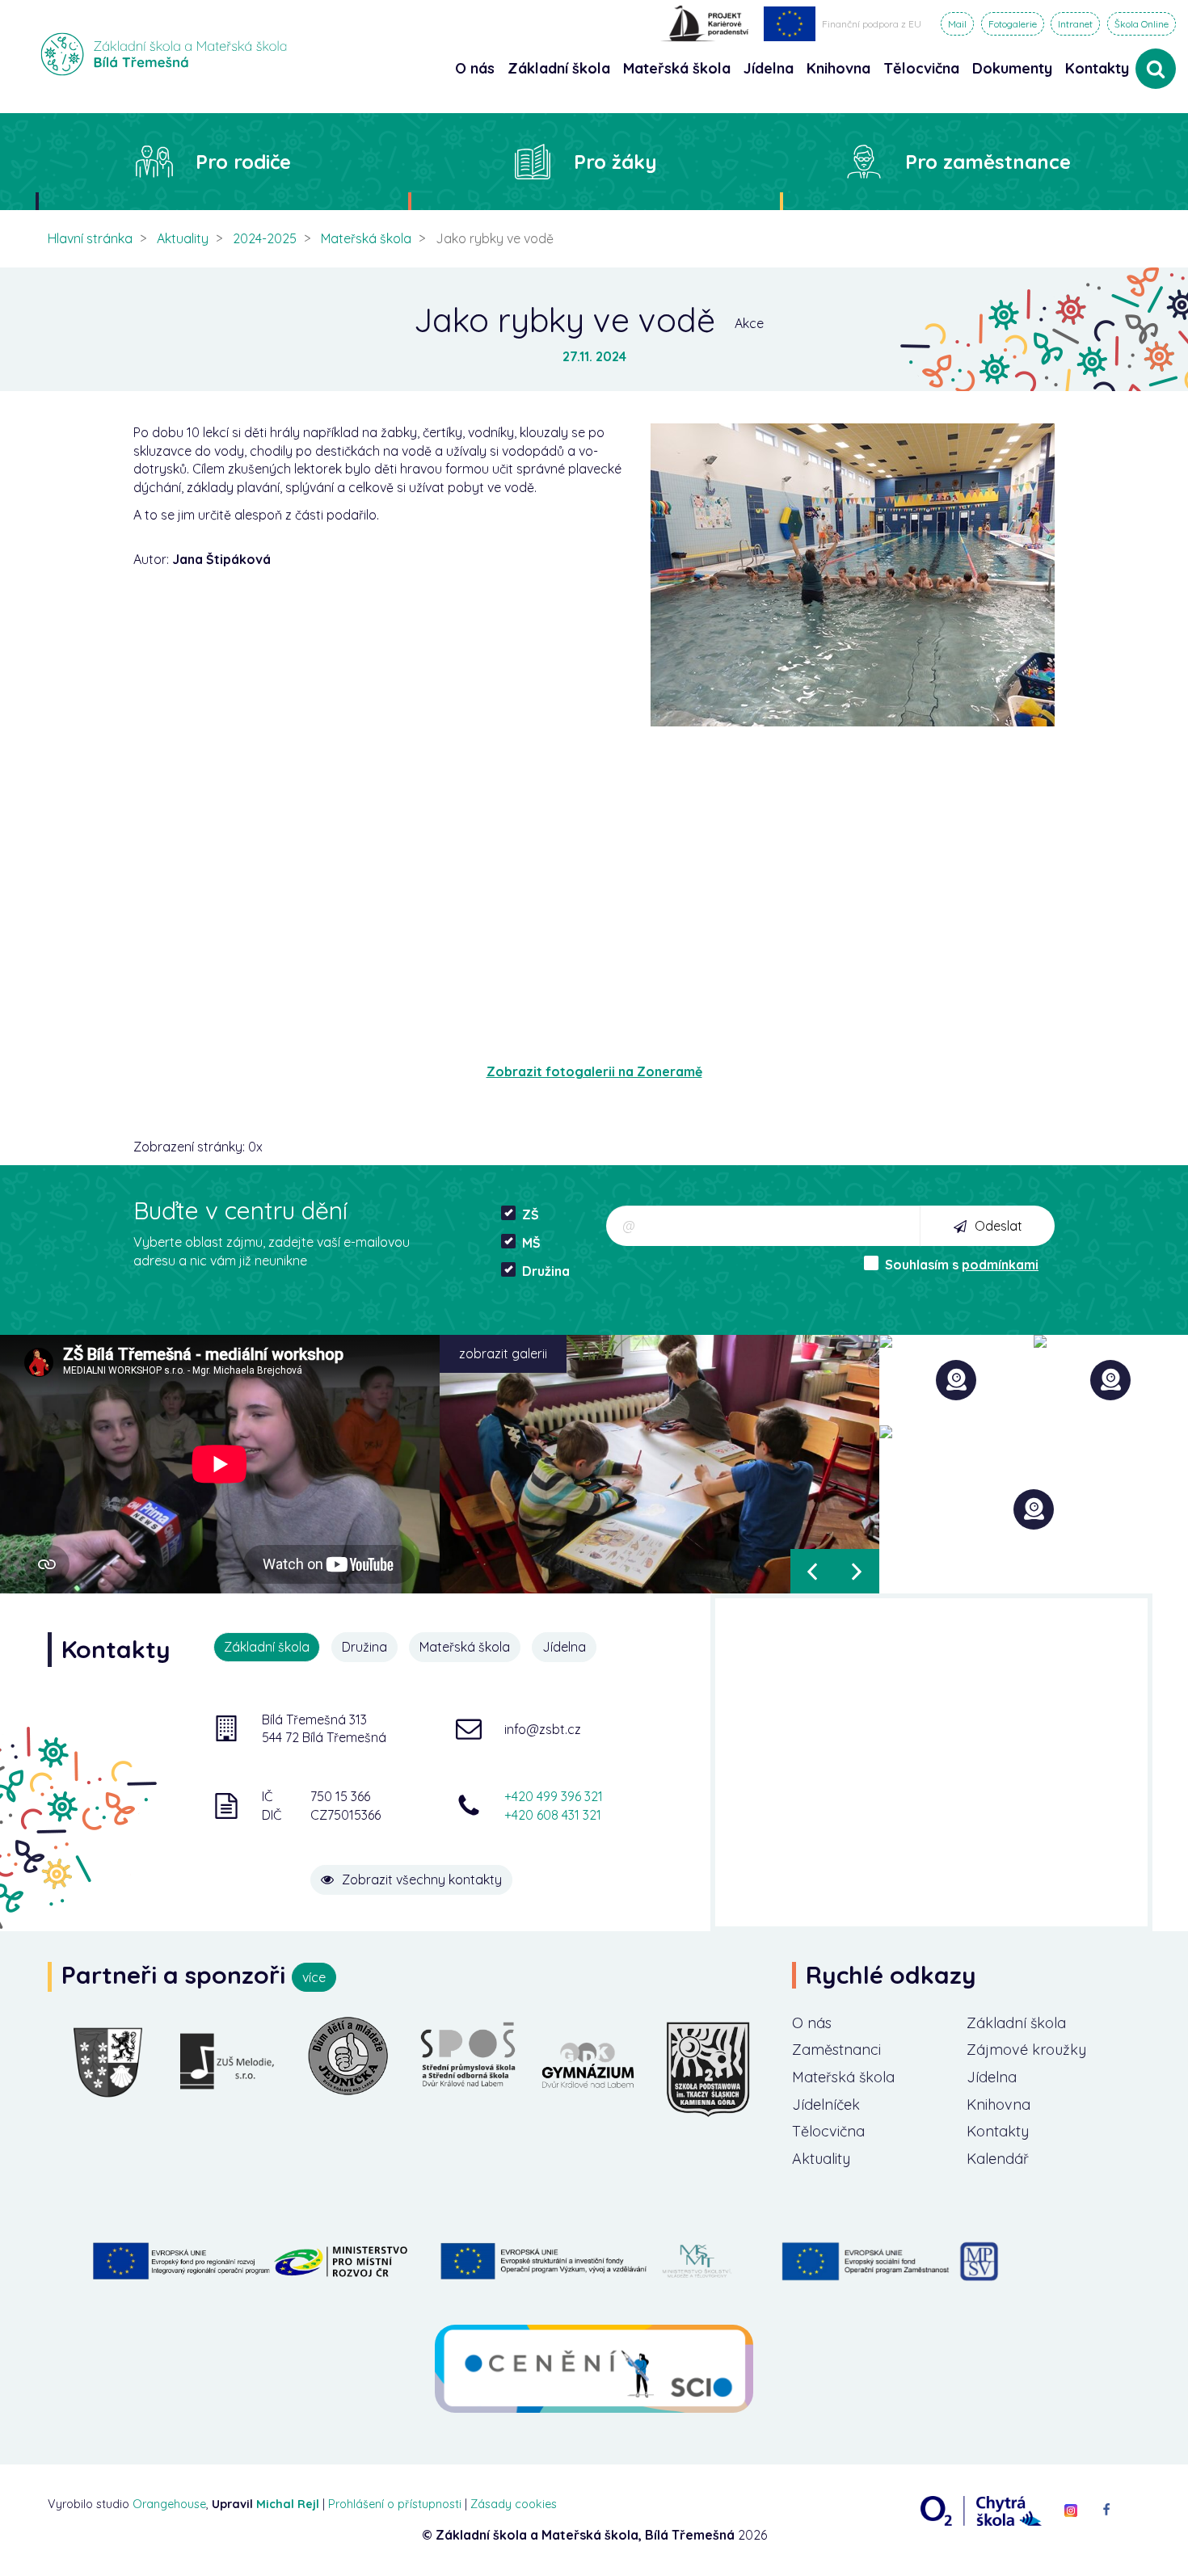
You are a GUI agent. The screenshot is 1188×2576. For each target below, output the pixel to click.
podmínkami (1000, 1265)
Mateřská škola (366, 238)
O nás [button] (475, 68)
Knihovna (998, 2105)
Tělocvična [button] (921, 68)
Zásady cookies (514, 2504)
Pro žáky (615, 162)
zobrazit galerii (503, 1353)
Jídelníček (826, 2105)
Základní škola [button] (559, 68)
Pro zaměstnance (988, 162)
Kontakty (1097, 68)
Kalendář (998, 2159)
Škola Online (1142, 24)
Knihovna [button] (838, 68)
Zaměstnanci (836, 2050)
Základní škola (1016, 2023)
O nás (812, 2023)
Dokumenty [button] (1012, 68)
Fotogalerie (1013, 24)
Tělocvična (828, 2131)
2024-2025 (265, 238)
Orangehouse (169, 2504)
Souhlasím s (962, 1265)
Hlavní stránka (90, 238)
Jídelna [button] (769, 68)
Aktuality (183, 238)
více (314, 1977)
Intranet (1075, 24)
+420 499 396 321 (554, 1796)
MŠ (531, 1243)
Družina (546, 1271)
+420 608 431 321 (553, 1815)
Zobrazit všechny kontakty (422, 1879)
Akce (749, 323)
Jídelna (992, 2077)
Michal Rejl (288, 2504)
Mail (957, 24)
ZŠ (531, 1214)
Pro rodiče (243, 162)
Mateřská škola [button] (677, 68)
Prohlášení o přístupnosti (395, 2504)
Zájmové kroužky (1026, 2050)
